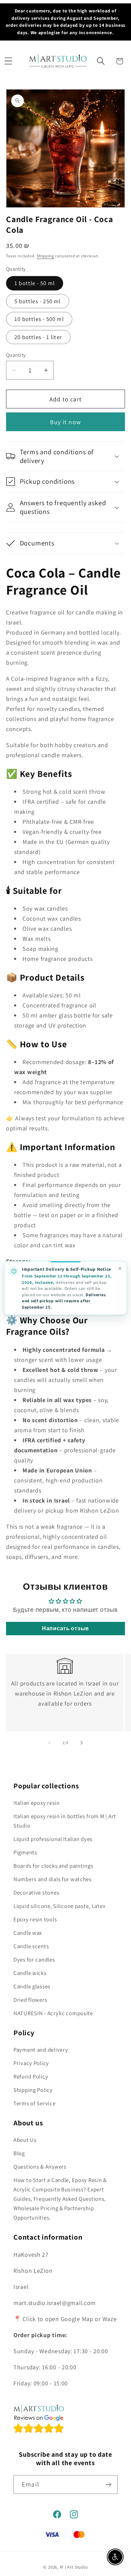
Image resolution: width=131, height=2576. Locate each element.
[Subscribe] (108, 2485)
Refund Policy (31, 2076)
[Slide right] (82, 1743)
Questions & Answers (40, 2167)
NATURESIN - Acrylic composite (53, 2013)
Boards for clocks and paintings (53, 1866)
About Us (25, 2140)
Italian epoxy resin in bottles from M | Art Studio (65, 1821)
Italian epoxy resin (37, 1803)
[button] (8, 61)
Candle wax (28, 1933)
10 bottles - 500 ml (39, 319)
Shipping (45, 256)
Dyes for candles (34, 1960)
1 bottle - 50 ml (35, 283)
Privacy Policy (31, 2063)
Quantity (16, 355)
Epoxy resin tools (35, 1919)
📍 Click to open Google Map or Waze (65, 2319)
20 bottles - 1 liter (38, 337)
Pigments (25, 1852)
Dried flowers (30, 2000)
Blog (19, 2153)
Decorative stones (36, 1893)
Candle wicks (30, 1973)
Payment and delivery (41, 2050)
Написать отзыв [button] (65, 1628)
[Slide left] (49, 1743)
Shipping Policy (33, 2090)
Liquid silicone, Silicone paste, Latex (59, 1906)
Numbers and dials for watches (53, 1879)
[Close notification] (120, 1269)
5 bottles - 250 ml (38, 301)
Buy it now (65, 422)
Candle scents (31, 1946)
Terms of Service (35, 2103)
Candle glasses (32, 1986)
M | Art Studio (74, 2567)
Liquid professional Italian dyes (53, 1839)
